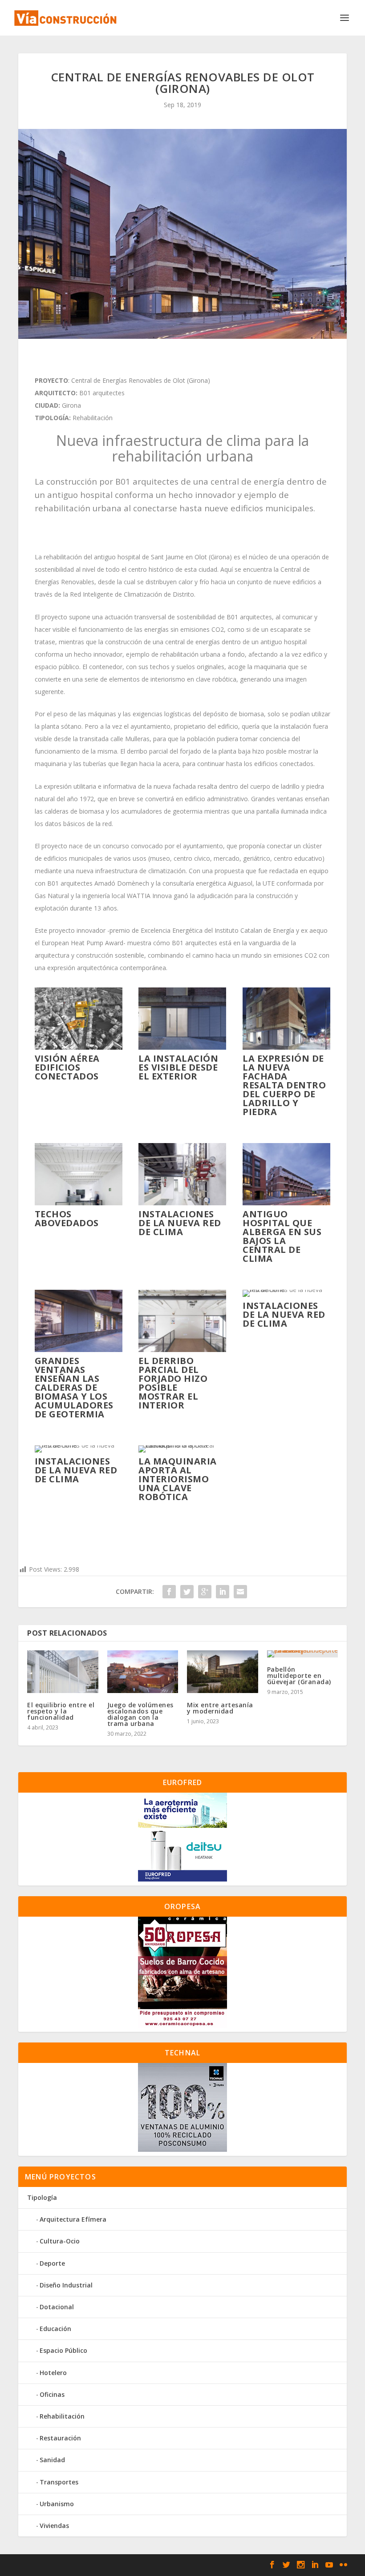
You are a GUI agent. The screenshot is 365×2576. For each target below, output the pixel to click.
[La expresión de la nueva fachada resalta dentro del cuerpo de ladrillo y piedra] (286, 1047)
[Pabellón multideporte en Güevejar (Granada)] (303, 1654)
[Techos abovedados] (79, 1203)
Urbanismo (57, 2504)
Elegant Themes (82, 2565)
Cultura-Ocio (60, 2241)
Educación (55, 2329)
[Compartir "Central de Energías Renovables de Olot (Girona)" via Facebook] (169, 1592)
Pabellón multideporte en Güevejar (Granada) (299, 1675)
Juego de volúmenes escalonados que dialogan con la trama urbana (140, 1714)
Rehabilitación (62, 2416)
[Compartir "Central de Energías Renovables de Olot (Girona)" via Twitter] (187, 1592)
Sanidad (52, 2460)
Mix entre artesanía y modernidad (220, 1708)
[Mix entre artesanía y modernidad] (223, 1672)
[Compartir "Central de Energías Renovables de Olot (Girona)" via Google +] (205, 1592)
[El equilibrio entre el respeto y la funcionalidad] (63, 1672)
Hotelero (53, 2373)
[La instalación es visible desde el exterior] (182, 1047)
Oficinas (52, 2394)
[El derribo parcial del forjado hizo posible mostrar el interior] (182, 1350)
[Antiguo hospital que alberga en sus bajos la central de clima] (286, 1203)
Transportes (59, 2482)
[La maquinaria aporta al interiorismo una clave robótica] (182, 1445)
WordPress (171, 2565)
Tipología (42, 2197)
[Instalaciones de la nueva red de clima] (182, 1203)
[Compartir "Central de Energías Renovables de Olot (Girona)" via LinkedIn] (223, 1592)
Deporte (52, 2263)
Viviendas (54, 2526)
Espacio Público (63, 2350)
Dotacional (57, 2307)
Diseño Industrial (66, 2285)
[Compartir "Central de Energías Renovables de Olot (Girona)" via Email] (240, 1592)
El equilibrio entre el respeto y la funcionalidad (61, 1711)
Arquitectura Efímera (73, 2219)
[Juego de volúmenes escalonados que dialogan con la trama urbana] (143, 1672)
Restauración (60, 2438)
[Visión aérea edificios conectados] (79, 1047)
